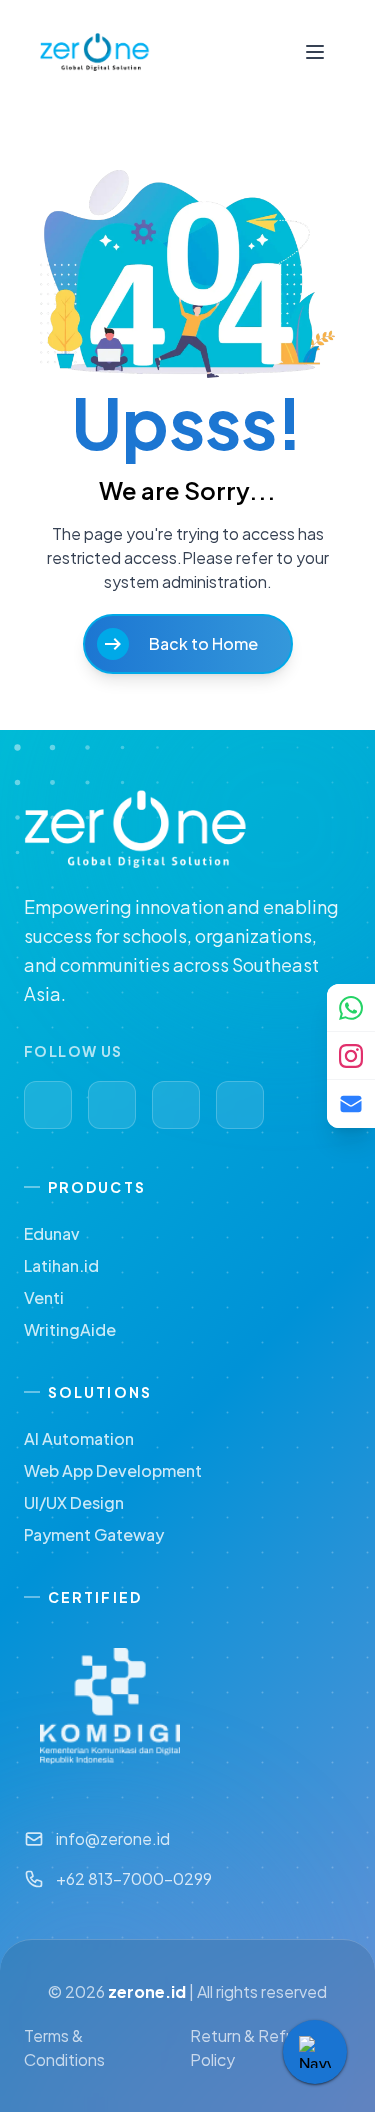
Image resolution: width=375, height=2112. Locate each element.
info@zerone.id (113, 1838)
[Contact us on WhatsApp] (351, 1008)
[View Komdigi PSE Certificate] (110, 1706)
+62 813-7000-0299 (134, 1878)
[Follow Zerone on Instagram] (351, 1056)
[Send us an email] (351, 1104)
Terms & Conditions (64, 2047)
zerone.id (147, 1991)
